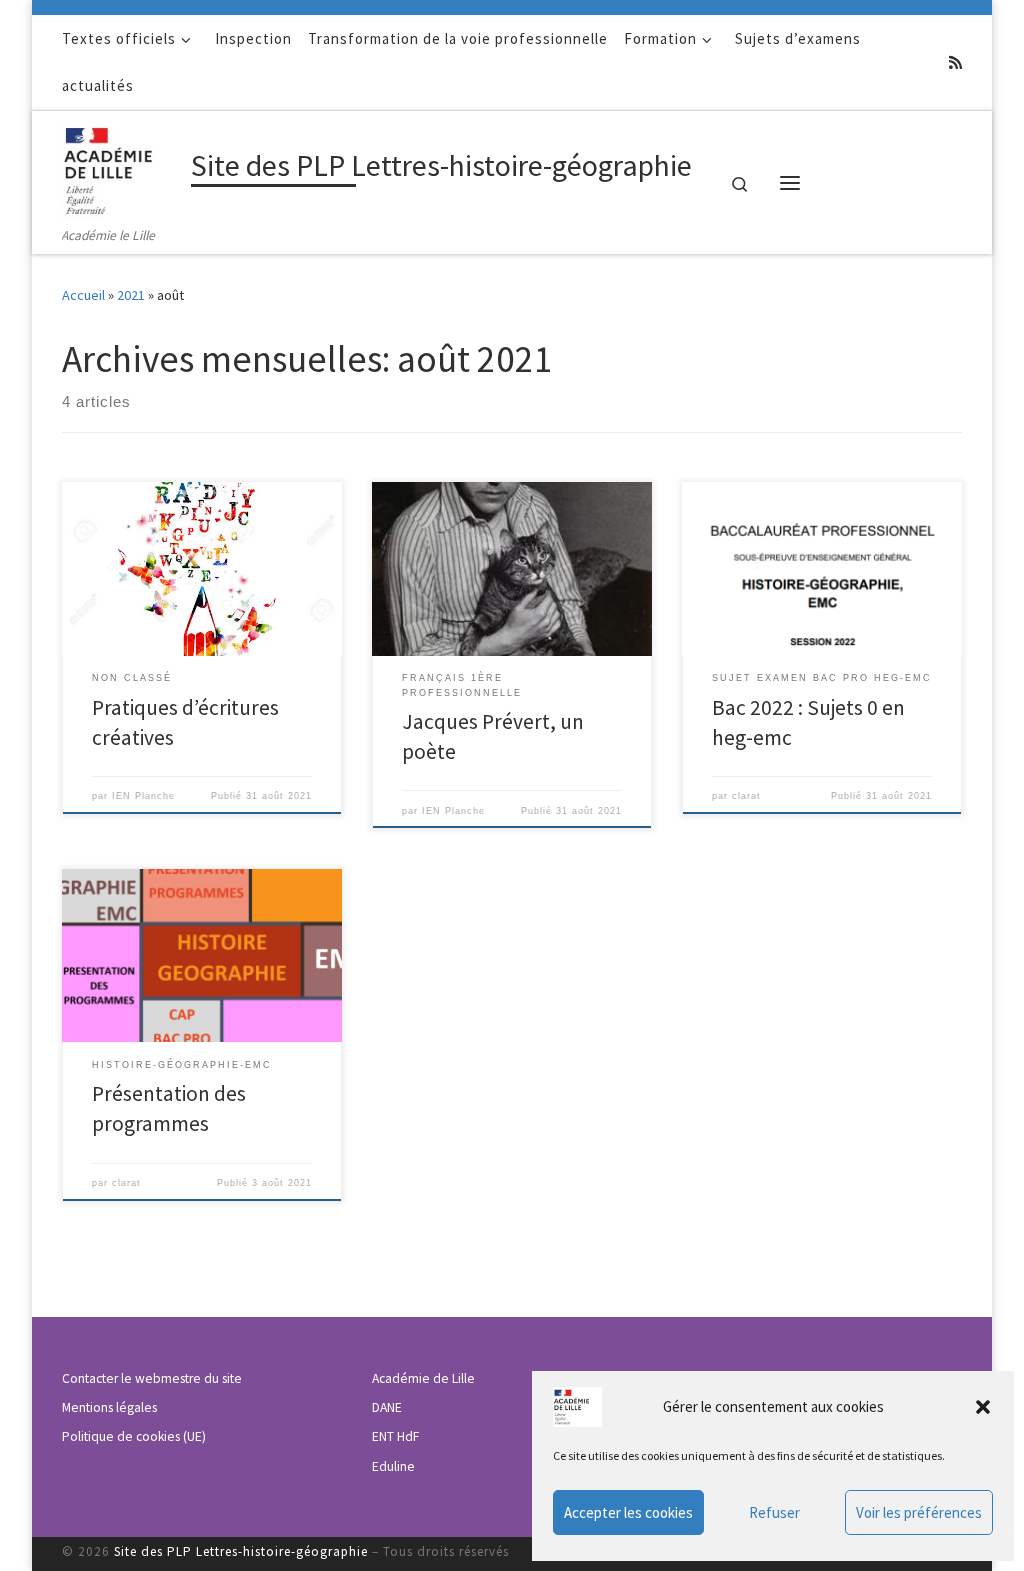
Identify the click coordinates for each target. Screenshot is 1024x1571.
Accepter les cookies (628, 1512)
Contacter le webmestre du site (152, 1378)
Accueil (83, 295)
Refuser (774, 1512)
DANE (387, 1407)
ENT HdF (395, 1436)
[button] (983, 1407)
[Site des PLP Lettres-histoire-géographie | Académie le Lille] (123, 167)
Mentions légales (109, 1407)
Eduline (393, 1466)
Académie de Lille (423, 1378)
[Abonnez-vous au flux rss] (955, 62)
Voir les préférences (919, 1512)
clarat (746, 796)
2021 (131, 295)
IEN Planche (143, 796)
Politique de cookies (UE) (134, 1436)
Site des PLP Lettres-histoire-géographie (241, 1551)
